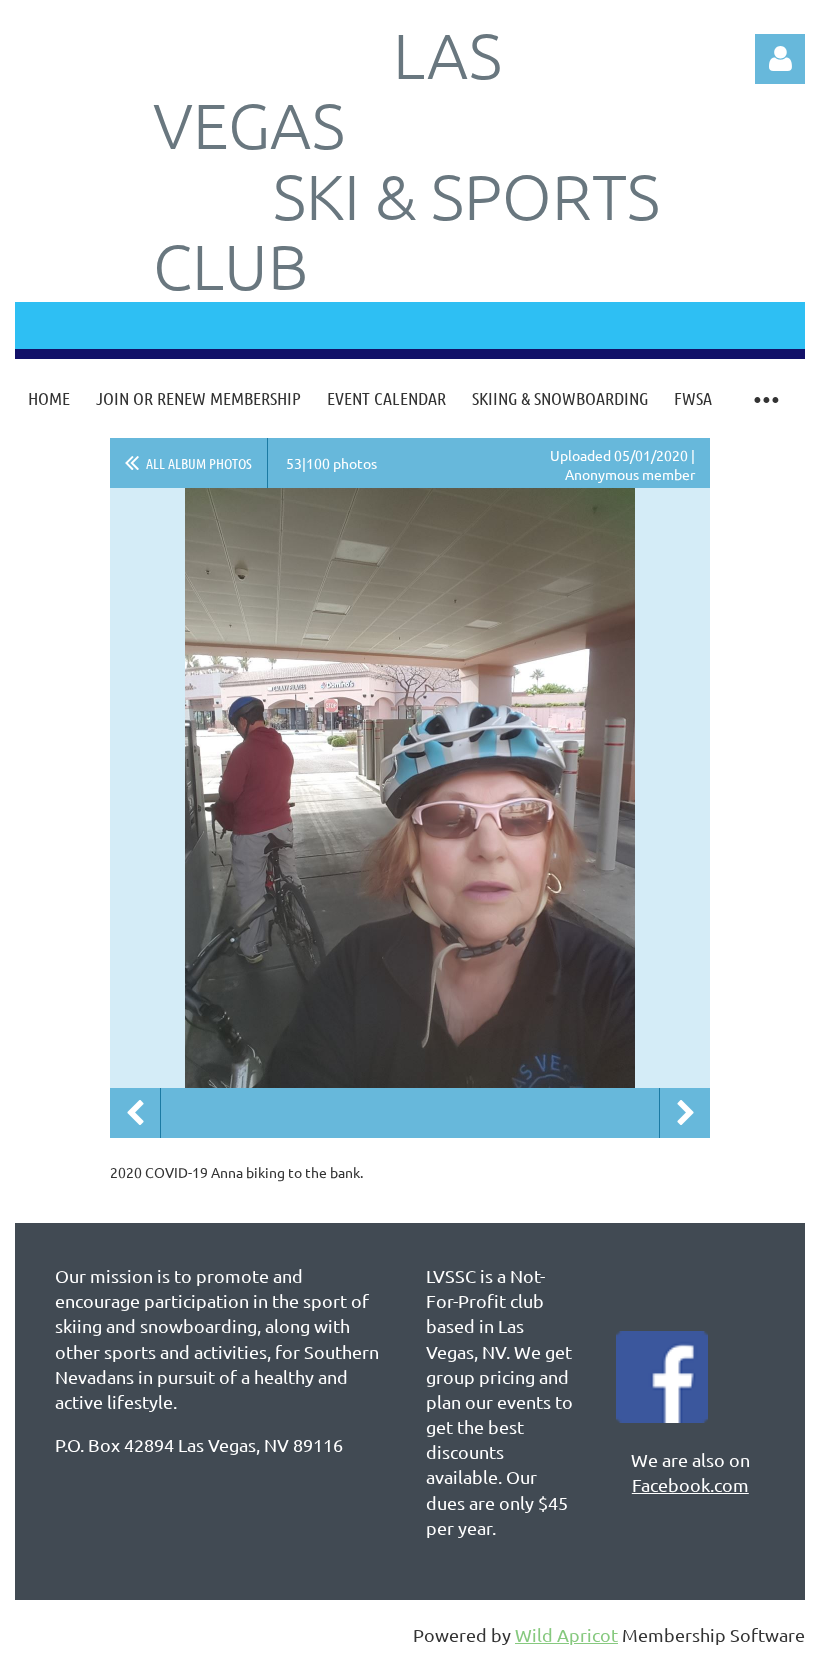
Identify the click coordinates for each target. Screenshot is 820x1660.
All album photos (199, 463)
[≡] (765, 398)
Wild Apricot (566, 1634)
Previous (135, 1113)
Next (685, 1113)
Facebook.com (690, 1484)
